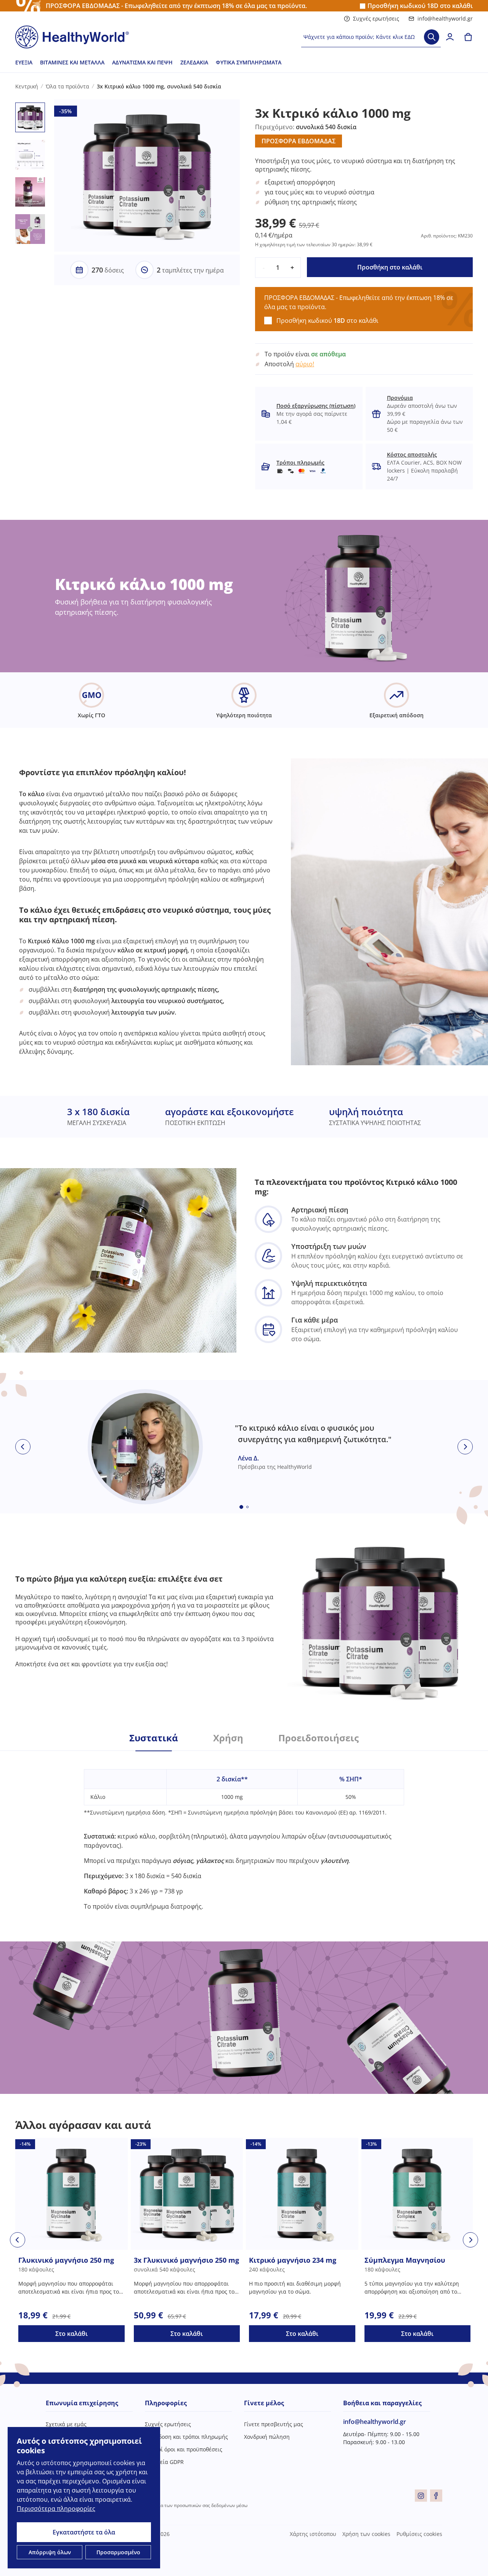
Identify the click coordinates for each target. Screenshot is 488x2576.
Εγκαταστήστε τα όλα (84, 2532)
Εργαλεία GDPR (164, 2462)
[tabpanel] (244, 1831)
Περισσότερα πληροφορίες (56, 2509)
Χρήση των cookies (366, 2534)
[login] (450, 37)
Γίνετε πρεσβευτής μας (274, 2424)
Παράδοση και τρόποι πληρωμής (186, 2437)
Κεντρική (27, 86)
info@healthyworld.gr (445, 18)
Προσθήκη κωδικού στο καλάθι (420, 6)
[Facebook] (436, 2496)
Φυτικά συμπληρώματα (249, 62)
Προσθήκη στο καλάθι (390, 267)
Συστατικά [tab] (154, 1738)
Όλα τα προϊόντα (67, 86)
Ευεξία (24, 62)
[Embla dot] (241, 1507)
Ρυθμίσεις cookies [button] (419, 2534)
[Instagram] (421, 2496)
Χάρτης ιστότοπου (313, 2534)
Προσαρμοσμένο (118, 2552)
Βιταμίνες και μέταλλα (72, 62)
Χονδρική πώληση (267, 2437)
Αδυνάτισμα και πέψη (142, 62)
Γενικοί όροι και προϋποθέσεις (184, 2449)
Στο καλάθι (71, 2334)
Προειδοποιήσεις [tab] (319, 1738)
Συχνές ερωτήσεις (376, 18)
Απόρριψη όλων (50, 2552)
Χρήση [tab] (228, 1738)
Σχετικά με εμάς (66, 2424)
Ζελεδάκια (194, 62)
